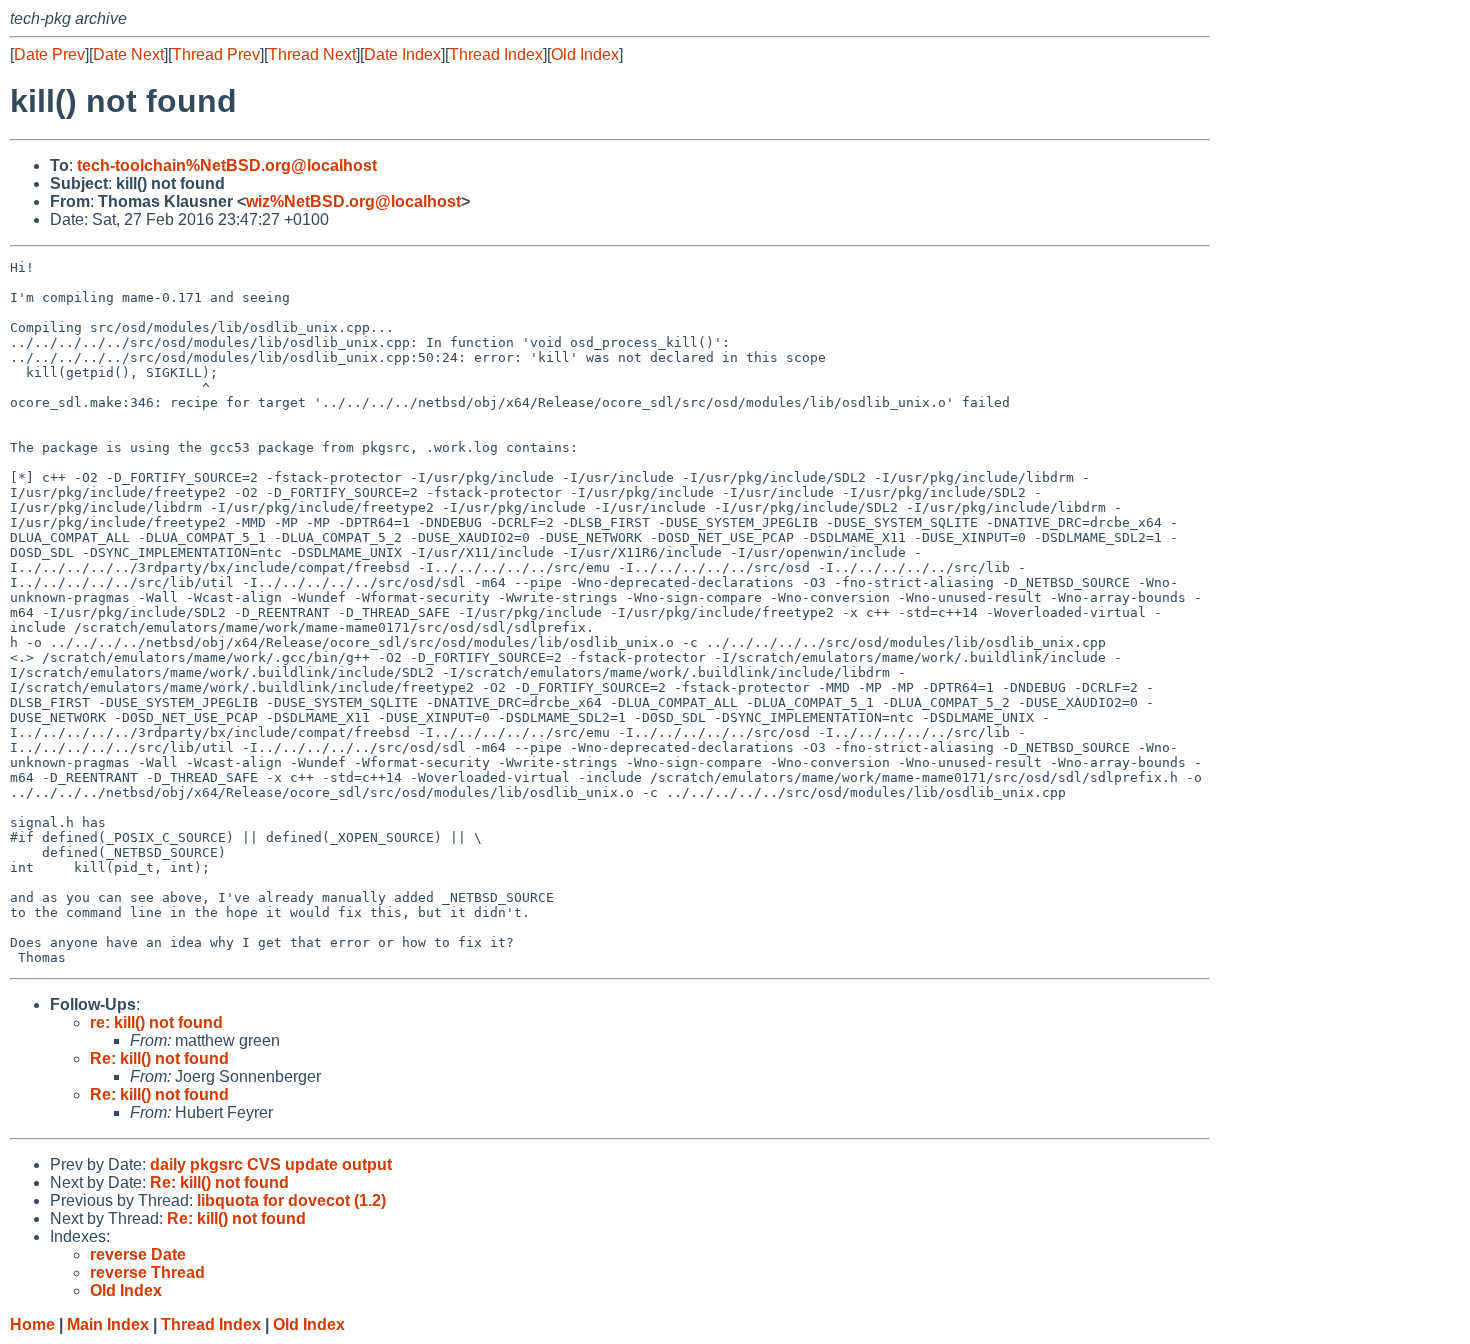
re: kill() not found (156, 1022)
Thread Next (312, 54)
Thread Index (496, 54)
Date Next (128, 54)
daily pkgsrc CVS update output (271, 1164)
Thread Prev (216, 54)
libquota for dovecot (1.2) (291, 1200)
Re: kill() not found (159, 1058)
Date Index (402, 54)
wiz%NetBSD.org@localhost (353, 201)
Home (32, 1324)
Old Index (585, 54)
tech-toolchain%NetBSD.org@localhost (227, 165)
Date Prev (49, 54)
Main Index (108, 1324)
